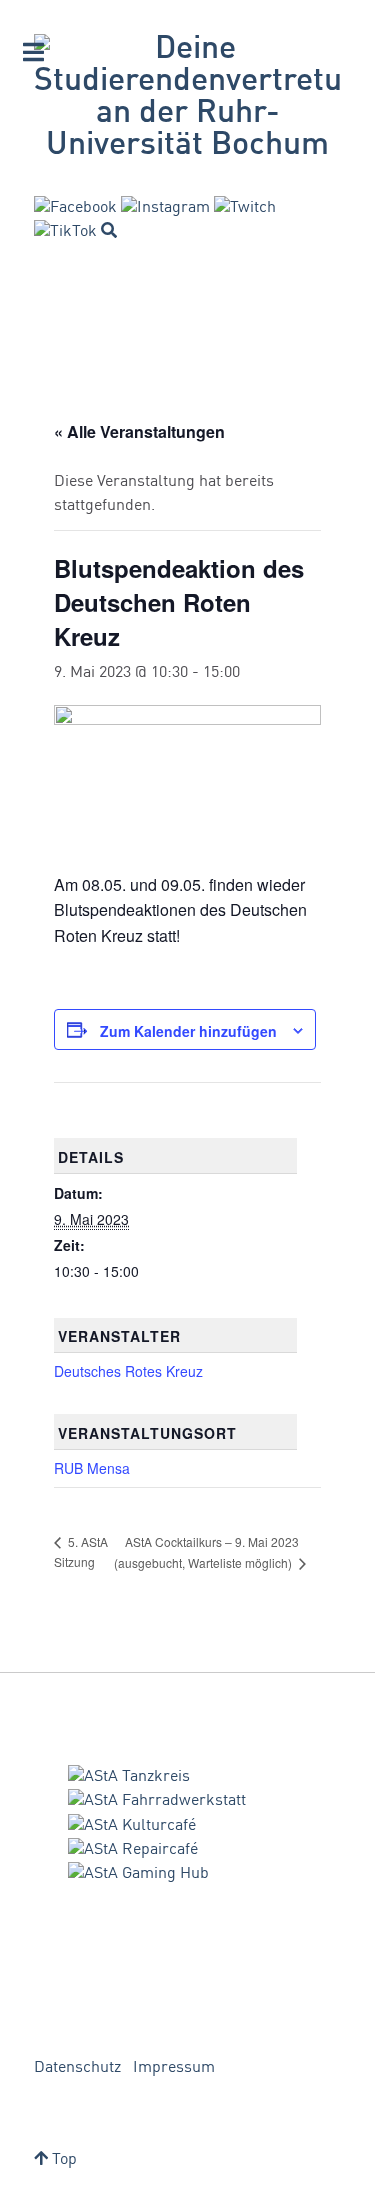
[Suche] (109, 230)
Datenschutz (77, 2068)
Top (62, 2160)
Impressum (174, 2068)
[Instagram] (165, 208)
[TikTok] (65, 232)
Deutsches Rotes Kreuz (128, 1371)
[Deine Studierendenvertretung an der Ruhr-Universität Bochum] (187, 98)
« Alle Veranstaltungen (139, 431)
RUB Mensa (92, 1468)
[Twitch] (245, 208)
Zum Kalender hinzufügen (188, 1031)
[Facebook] (75, 208)
